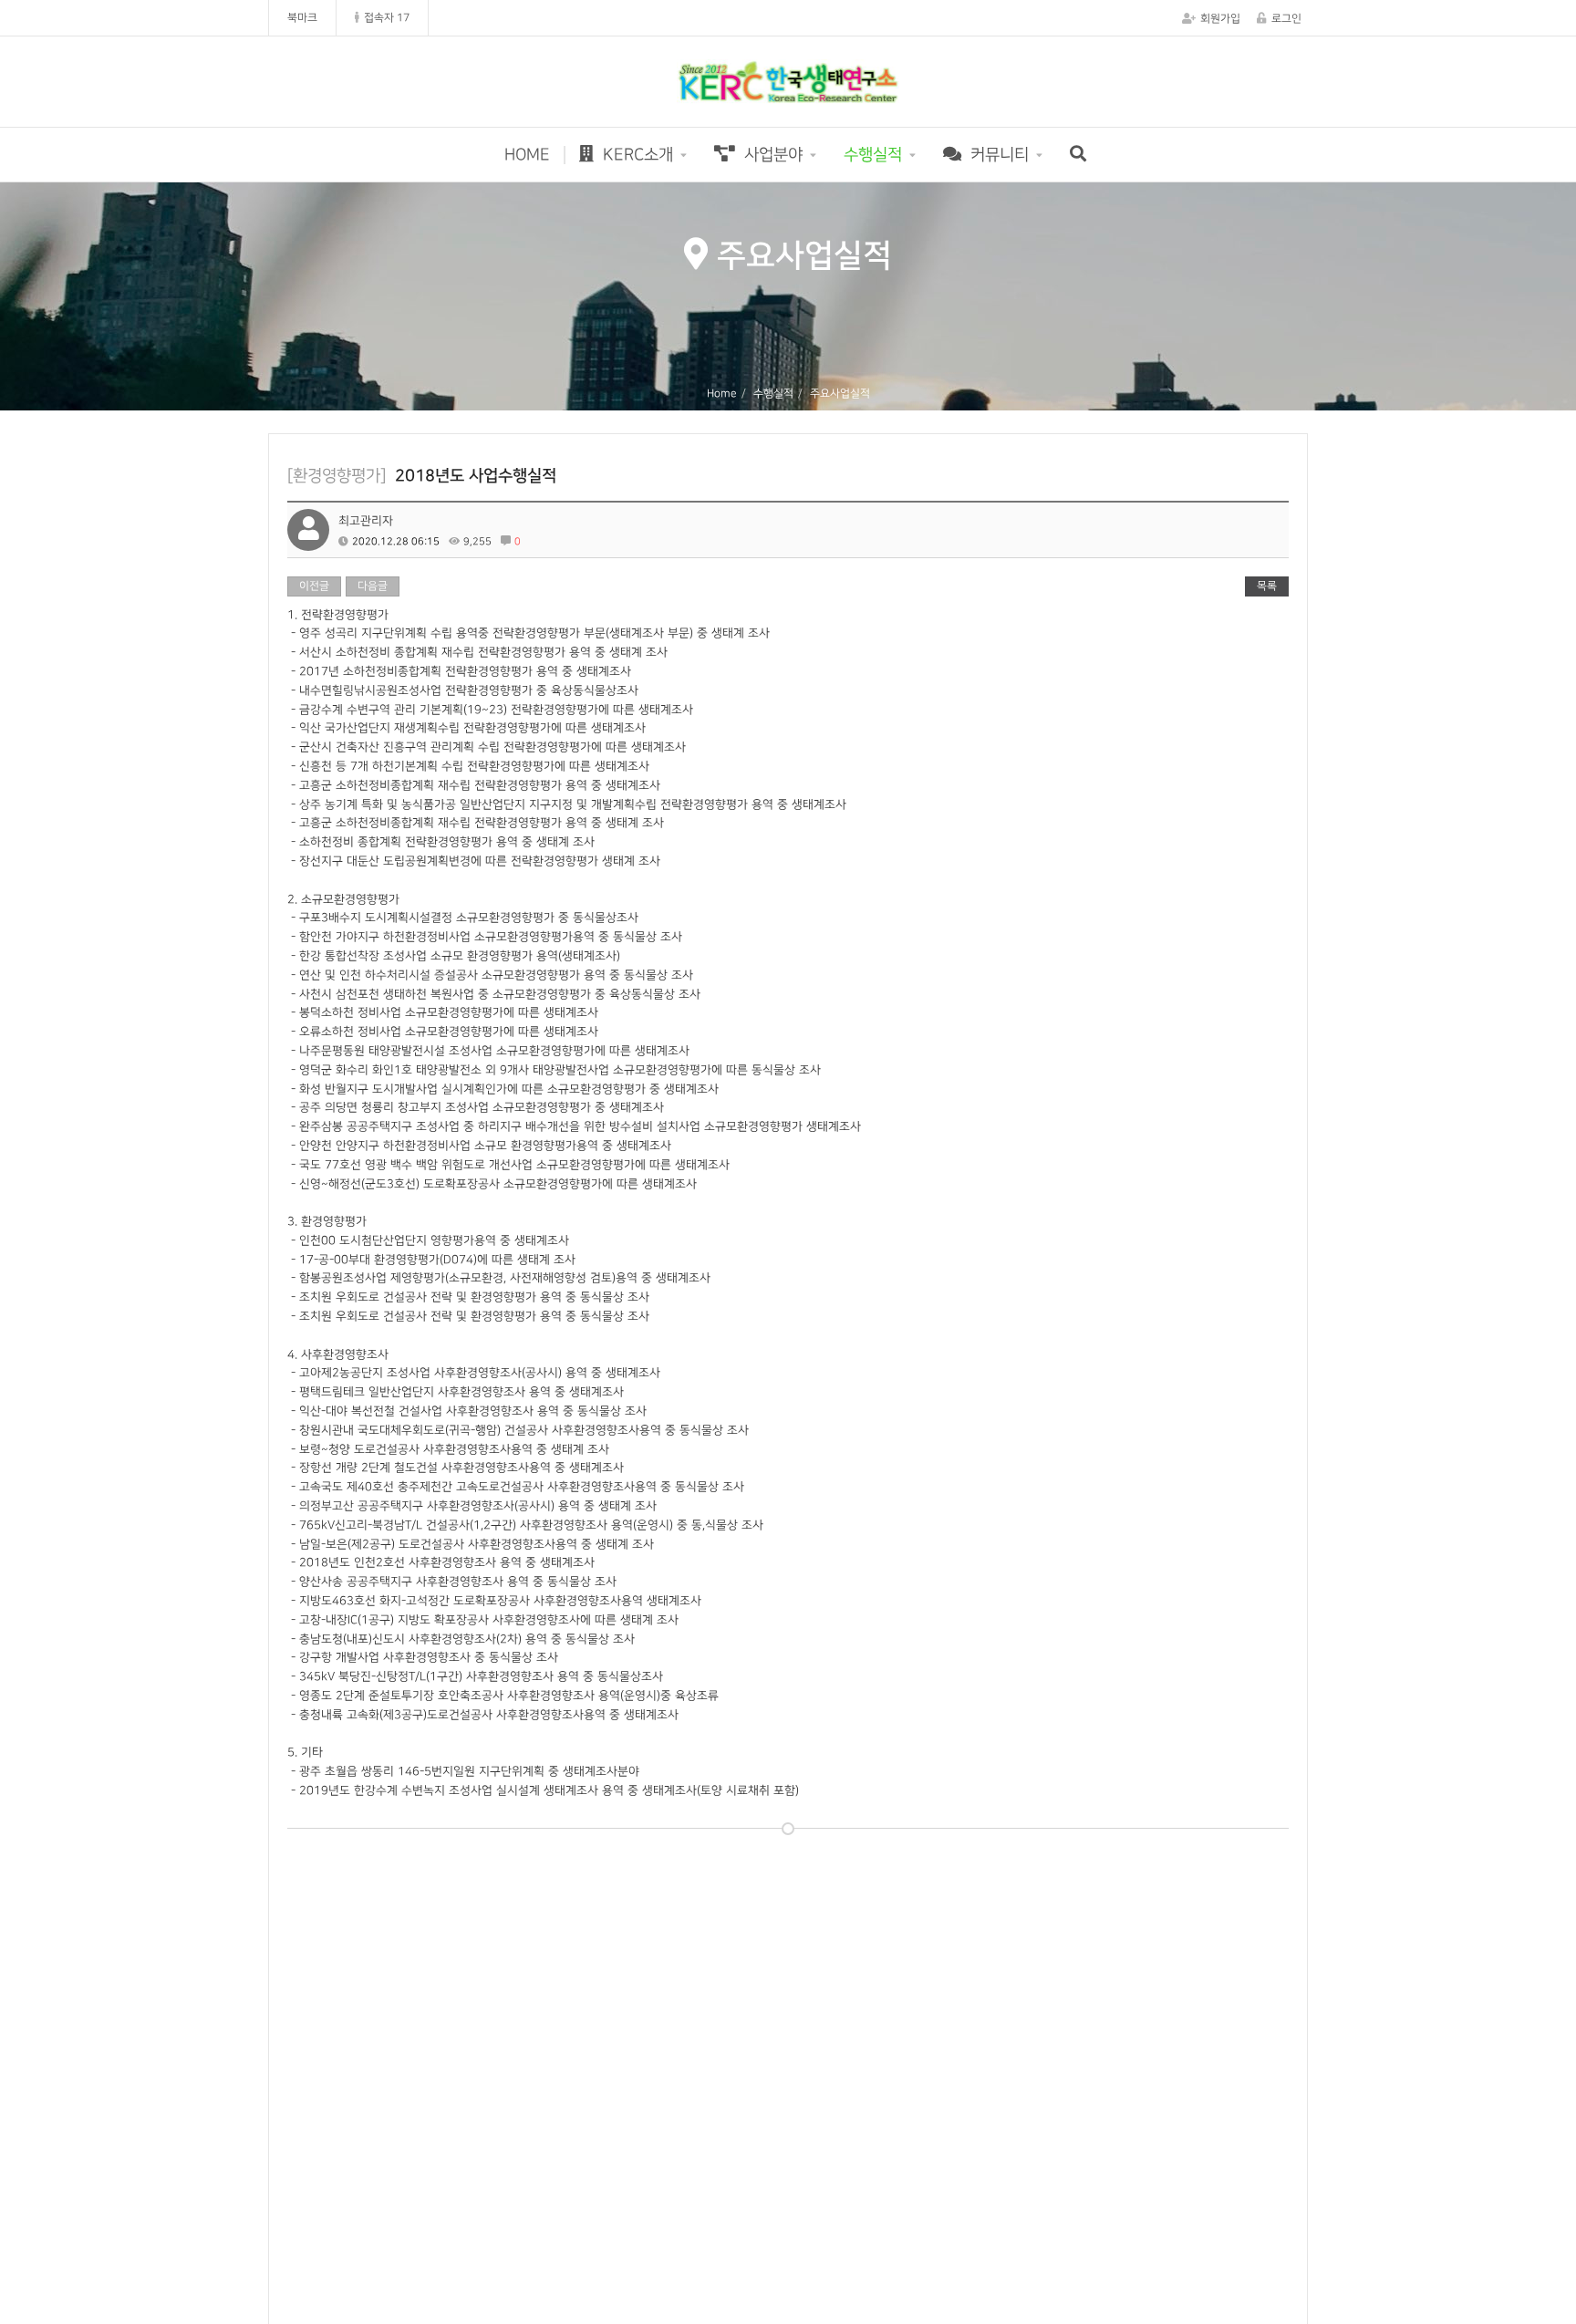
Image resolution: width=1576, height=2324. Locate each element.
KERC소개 (636, 155)
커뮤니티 (997, 155)
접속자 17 (387, 18)
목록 (1267, 586)
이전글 (314, 586)
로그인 (1286, 19)
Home (722, 394)
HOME (527, 155)
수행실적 (873, 155)
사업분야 (771, 155)
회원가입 (1220, 19)
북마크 (302, 18)
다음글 (373, 586)
